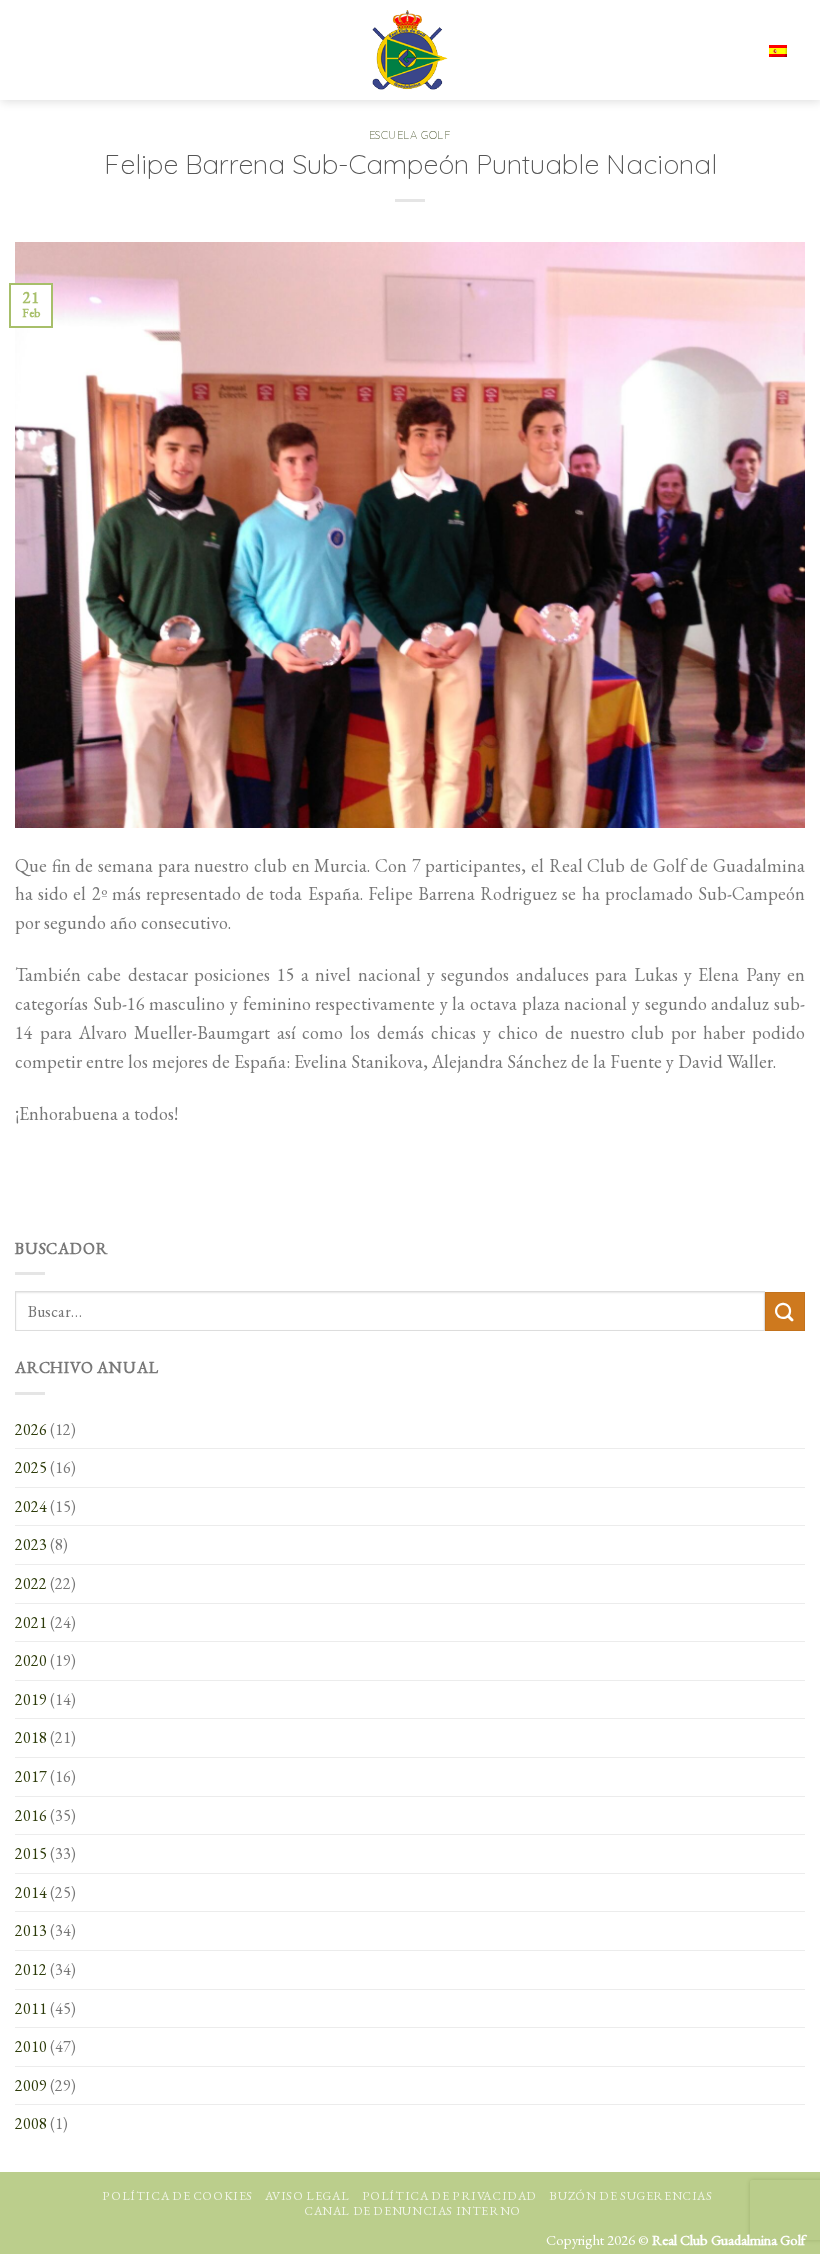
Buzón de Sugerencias (630, 2196)
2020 (31, 1660)
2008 (31, 2123)
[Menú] (33, 50)
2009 (31, 2085)
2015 (31, 1853)
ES (716, 50)
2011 (31, 2008)
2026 (31, 1429)
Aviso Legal (307, 2196)
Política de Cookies (177, 2196)
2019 (31, 1699)
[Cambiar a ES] (778, 49)
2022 (31, 1583)
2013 (31, 1930)
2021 (31, 1622)
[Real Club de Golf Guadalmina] (410, 50)
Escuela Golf (410, 135)
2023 (31, 1544)
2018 (31, 1737)
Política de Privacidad (449, 2196)
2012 (31, 1969)
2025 (31, 1467)
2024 (31, 1506)
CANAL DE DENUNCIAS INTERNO (412, 2211)
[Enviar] (785, 1311)
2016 (31, 1815)
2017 (31, 1776)
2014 (31, 1892)
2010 (31, 2046)
